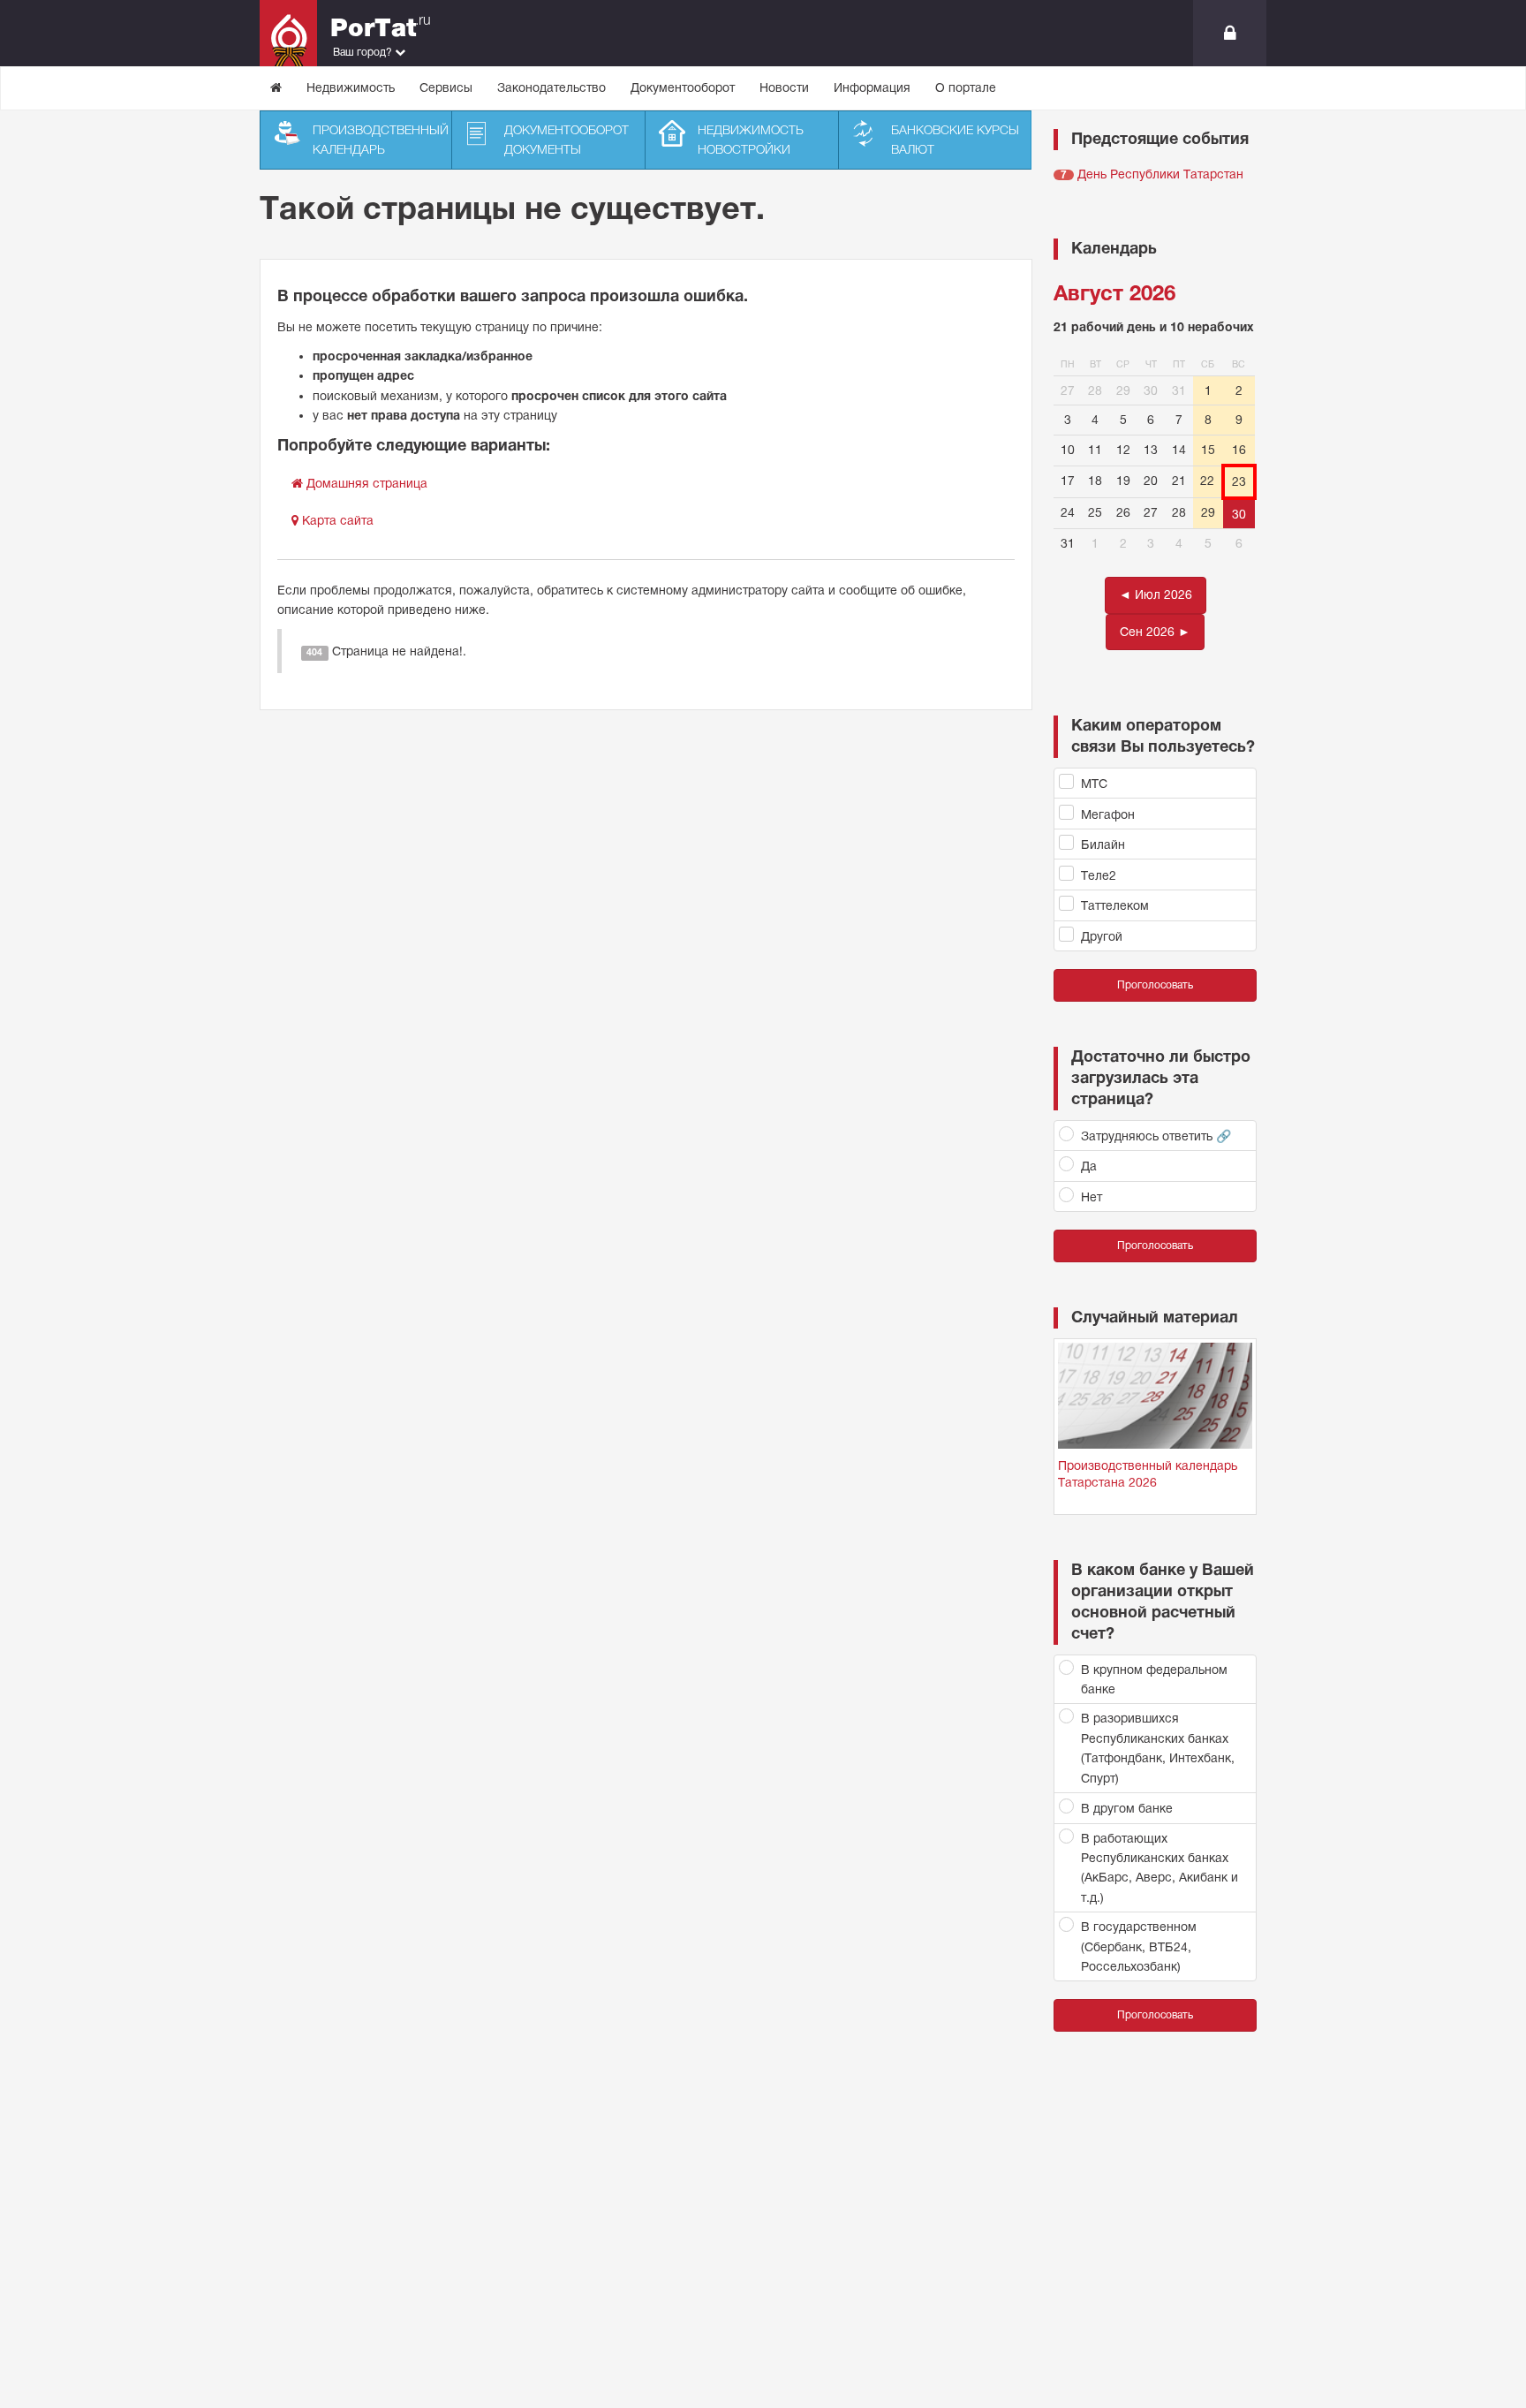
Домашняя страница (365, 483)
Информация (872, 87)
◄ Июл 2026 (1156, 594)
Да (1089, 1166)
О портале (966, 87)
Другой (1102, 936)
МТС (1094, 784)
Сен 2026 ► (1155, 632)
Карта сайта (336, 520)
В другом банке (1127, 1808)
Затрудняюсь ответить (1156, 1136)
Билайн (1103, 844)
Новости (784, 87)
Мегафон (1108, 814)
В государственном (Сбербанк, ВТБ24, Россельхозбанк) (1139, 1946)
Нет (1092, 1197)
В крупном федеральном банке (1154, 1679)
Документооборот (683, 87)
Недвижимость (351, 87)
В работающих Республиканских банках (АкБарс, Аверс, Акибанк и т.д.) (1160, 1868)
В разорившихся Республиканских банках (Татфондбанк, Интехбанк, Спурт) (1158, 1748)
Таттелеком (1115, 905)
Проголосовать (1155, 985)
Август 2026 (1114, 293)
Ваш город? (364, 52)
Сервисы (446, 87)
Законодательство (551, 87)
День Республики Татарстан (1160, 174)
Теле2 (1099, 875)
